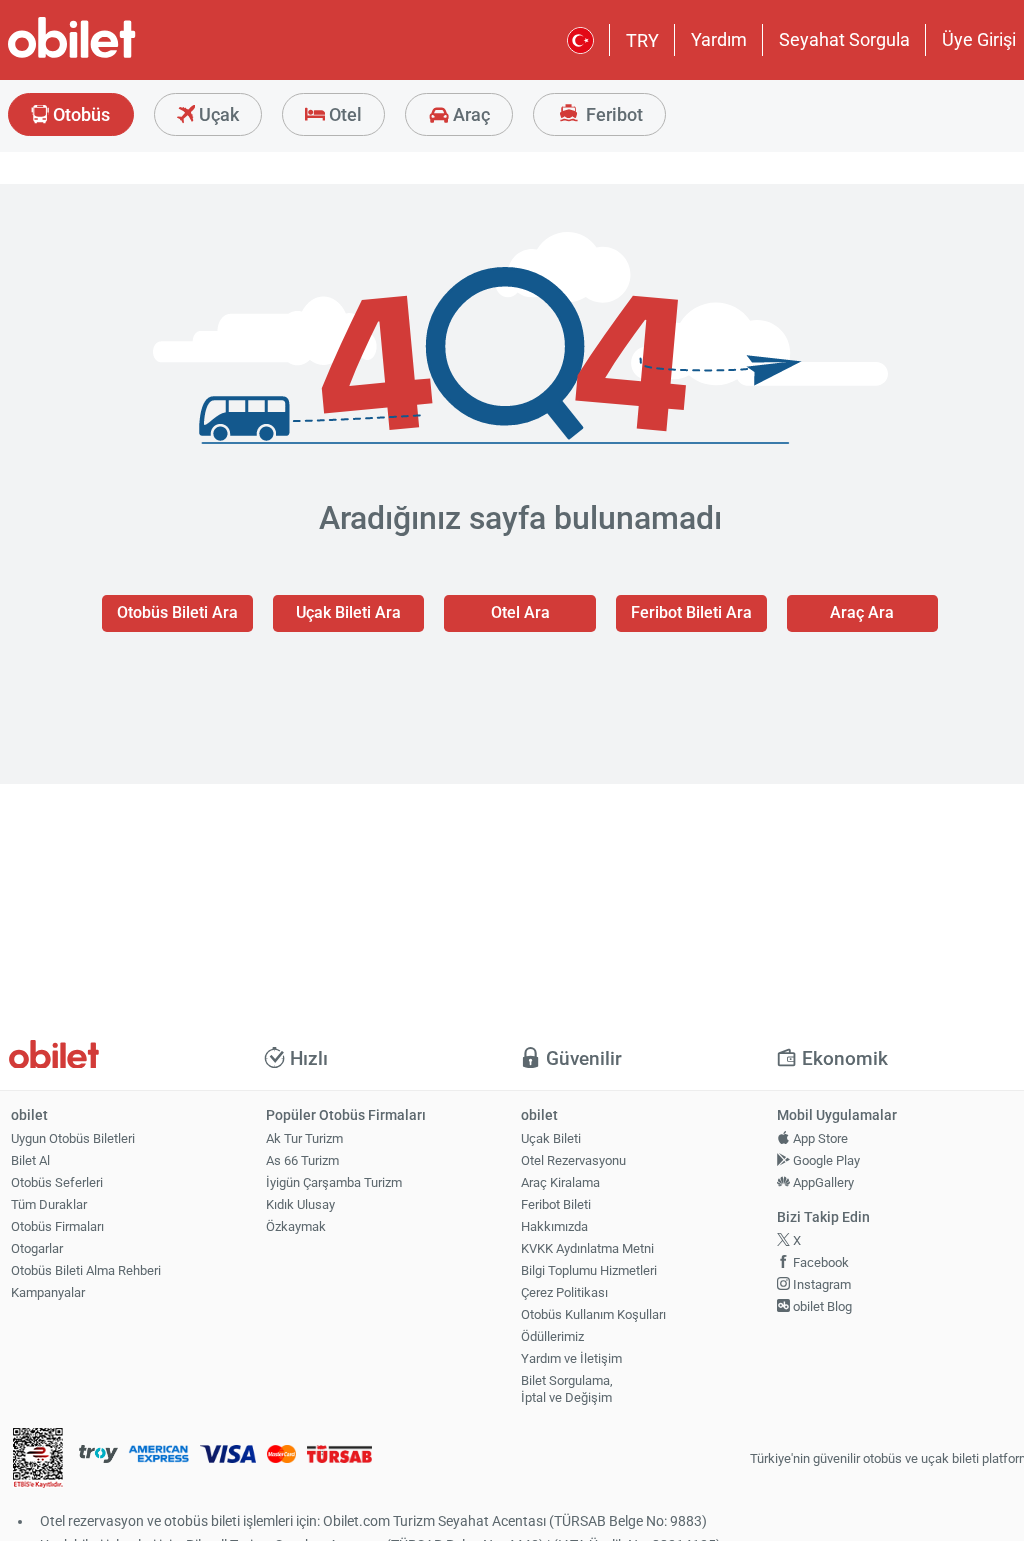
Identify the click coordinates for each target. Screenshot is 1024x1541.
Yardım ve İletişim (571, 1358)
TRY (642, 40)
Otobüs (79, 114)
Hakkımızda (554, 1226)
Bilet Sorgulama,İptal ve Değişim (567, 1389)
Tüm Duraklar (49, 1204)
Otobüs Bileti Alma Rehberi (86, 1270)
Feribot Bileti (556, 1204)
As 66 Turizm (302, 1160)
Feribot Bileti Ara (691, 612)
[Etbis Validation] (38, 1459)
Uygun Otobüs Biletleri (73, 1138)
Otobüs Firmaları (57, 1226)
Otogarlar (37, 1248)
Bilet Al (30, 1160)
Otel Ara (520, 612)
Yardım (719, 39)
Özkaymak (296, 1226)
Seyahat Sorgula (844, 39)
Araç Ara (862, 612)
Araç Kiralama (560, 1182)
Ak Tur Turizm (304, 1138)
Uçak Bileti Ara (348, 612)
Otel (343, 114)
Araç (469, 114)
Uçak (217, 114)
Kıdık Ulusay (300, 1204)
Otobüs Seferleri (57, 1182)
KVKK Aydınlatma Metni (587, 1248)
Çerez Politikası (564, 1292)
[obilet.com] (120, 55)
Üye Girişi (979, 39)
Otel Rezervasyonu (573, 1160)
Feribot (612, 114)
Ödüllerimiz (552, 1336)
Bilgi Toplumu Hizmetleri (589, 1270)
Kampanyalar (48, 1292)
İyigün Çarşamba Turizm (334, 1182)
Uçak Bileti (551, 1138)
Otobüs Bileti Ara (177, 612)
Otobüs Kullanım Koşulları (593, 1314)
